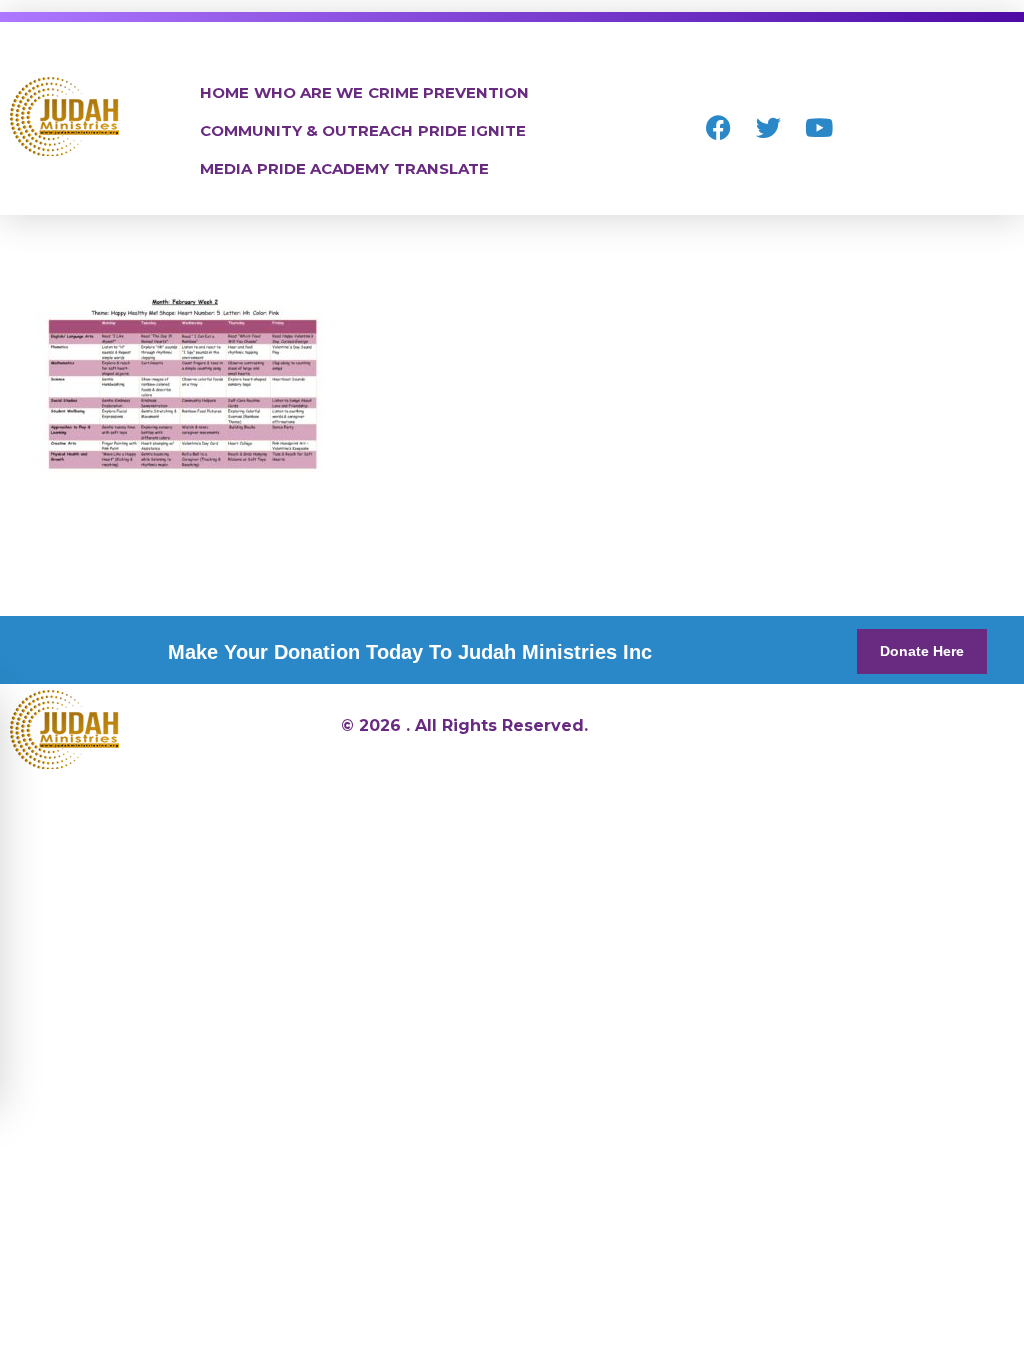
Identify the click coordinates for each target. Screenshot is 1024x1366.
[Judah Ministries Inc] (64, 116)
